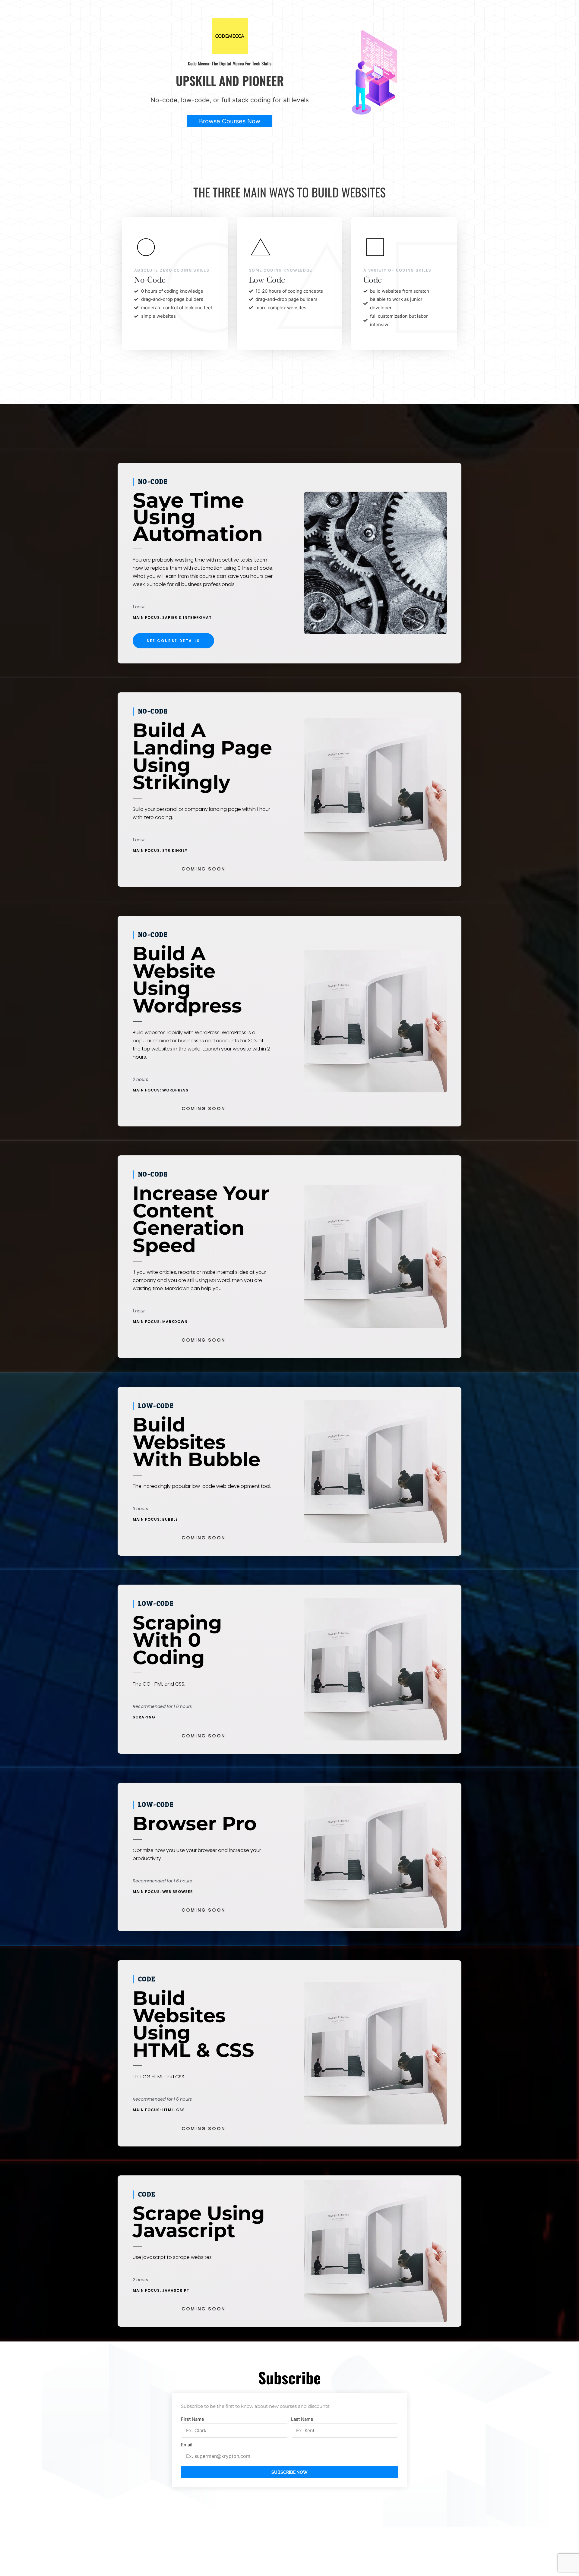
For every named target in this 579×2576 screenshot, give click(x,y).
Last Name (302, 2419)
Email (187, 2445)
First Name (193, 2419)
